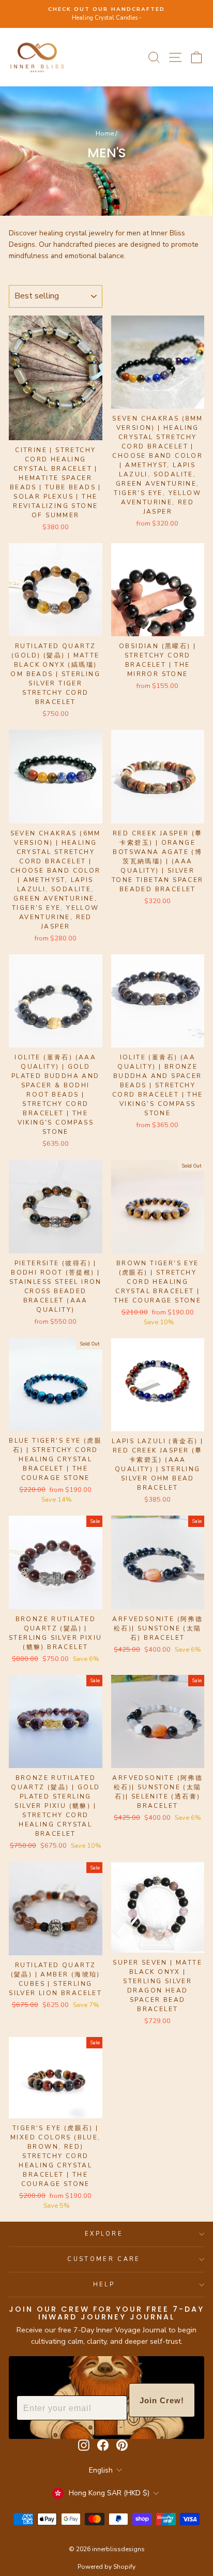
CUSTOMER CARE (104, 2259)
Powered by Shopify (106, 2567)
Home (105, 133)
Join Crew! (162, 2400)
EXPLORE (104, 2234)
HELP (104, 2285)
